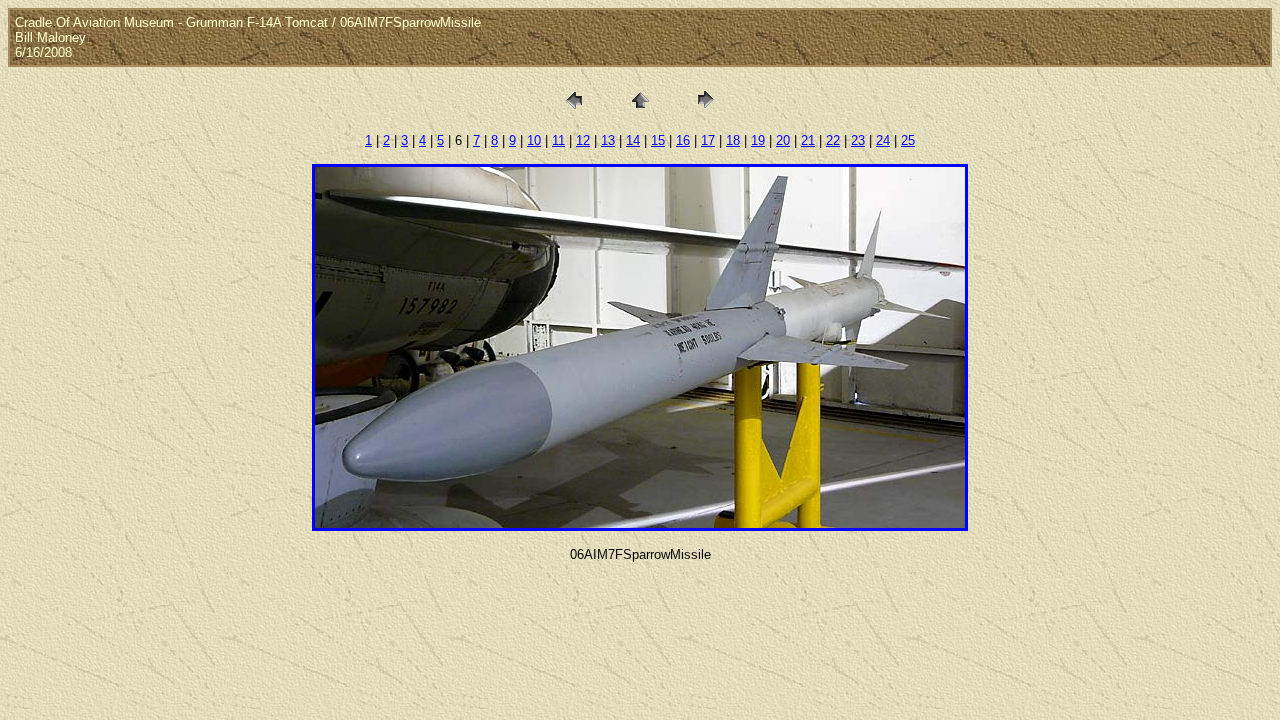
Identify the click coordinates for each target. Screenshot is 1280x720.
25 (908, 140)
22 (833, 140)
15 (658, 140)
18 (733, 140)
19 (758, 140)
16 (683, 140)
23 (858, 140)
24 (883, 140)
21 (808, 140)
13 (608, 140)
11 (558, 140)
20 (783, 140)
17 (708, 140)
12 (583, 140)
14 (633, 140)
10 (534, 140)
